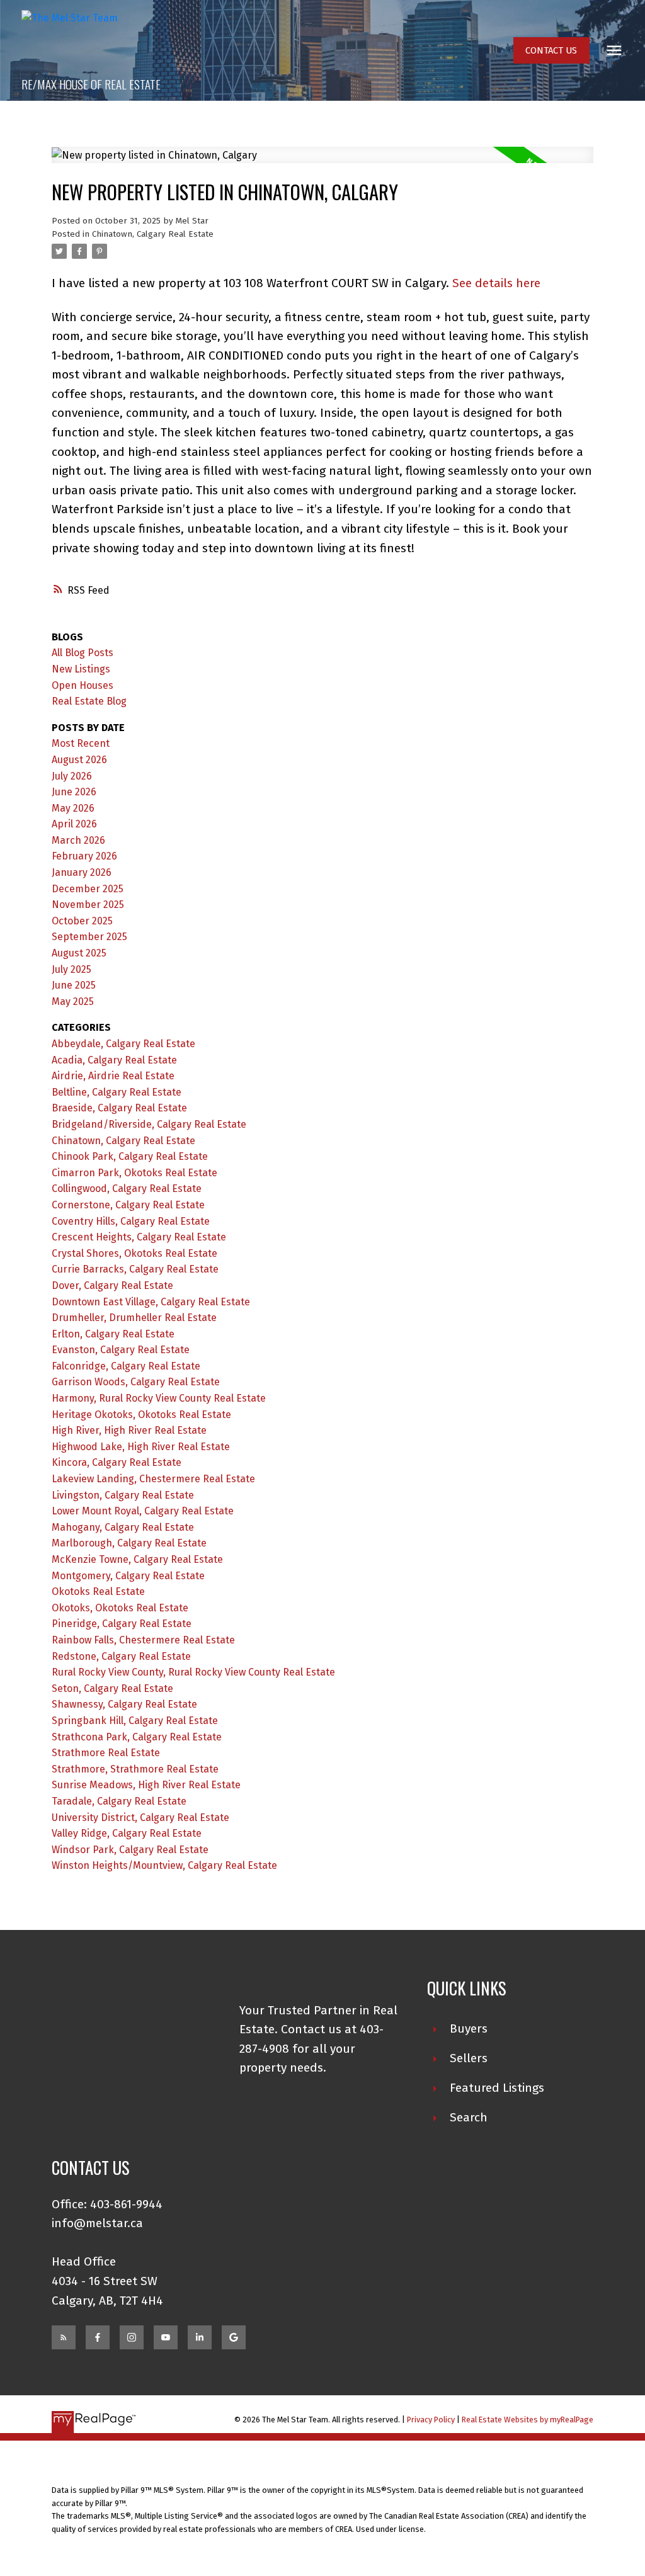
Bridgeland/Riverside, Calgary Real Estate (149, 1124)
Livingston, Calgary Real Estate (123, 1495)
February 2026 (84, 856)
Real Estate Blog (89, 701)
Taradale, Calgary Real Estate (119, 1801)
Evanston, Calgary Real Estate (121, 1350)
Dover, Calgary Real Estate (112, 1285)
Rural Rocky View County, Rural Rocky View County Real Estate (193, 1672)
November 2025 (88, 905)
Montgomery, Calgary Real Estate (128, 1576)
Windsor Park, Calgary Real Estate (130, 1850)
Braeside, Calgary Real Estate (119, 1108)
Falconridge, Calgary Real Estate (126, 1366)
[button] (551, 51)
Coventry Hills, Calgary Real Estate (131, 1221)
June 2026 (74, 792)
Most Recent (81, 743)
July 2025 (71, 969)
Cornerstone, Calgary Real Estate (128, 1205)
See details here (496, 283)
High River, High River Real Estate (129, 1430)
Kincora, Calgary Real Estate (117, 1462)
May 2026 (73, 808)
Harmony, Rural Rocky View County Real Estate (159, 1398)
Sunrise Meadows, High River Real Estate (146, 1785)
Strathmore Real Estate (106, 1753)
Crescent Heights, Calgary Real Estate (139, 1237)
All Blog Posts (83, 653)
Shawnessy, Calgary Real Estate (124, 1704)
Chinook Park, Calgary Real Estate (130, 1156)
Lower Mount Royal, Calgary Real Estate (143, 1511)
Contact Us (551, 50)
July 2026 (72, 776)
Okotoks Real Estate (98, 1592)
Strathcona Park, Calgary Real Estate (137, 1737)
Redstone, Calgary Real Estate (121, 1656)
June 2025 (74, 985)
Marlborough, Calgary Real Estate (129, 1543)
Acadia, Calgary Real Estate (114, 1060)
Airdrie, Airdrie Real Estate (113, 1076)
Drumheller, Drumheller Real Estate (134, 1318)
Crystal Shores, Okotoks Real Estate (134, 1253)
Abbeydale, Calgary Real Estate (123, 1044)
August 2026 (79, 760)
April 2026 (74, 824)
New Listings (81, 669)
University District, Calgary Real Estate (140, 1818)
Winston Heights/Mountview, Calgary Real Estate (164, 1865)
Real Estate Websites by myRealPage (528, 2420)
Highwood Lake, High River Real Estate (141, 1447)
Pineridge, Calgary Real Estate (122, 1624)
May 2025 (73, 1001)
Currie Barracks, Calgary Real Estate (135, 1269)
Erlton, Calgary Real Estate (113, 1334)
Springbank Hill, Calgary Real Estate (135, 1721)
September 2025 (89, 937)
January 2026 (82, 872)
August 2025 (79, 953)
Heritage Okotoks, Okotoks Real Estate (141, 1415)
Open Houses (83, 685)
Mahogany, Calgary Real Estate (123, 1527)
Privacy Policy (431, 2420)
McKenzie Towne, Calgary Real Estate (137, 1559)
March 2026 (78, 840)
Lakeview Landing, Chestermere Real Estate (153, 1479)
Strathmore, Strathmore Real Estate (135, 1769)
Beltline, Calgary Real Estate (117, 1092)
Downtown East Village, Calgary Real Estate (151, 1302)
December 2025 (88, 889)
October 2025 (82, 921)
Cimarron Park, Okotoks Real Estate (134, 1173)
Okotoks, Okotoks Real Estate (120, 1608)
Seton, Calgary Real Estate (112, 1688)
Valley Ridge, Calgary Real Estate (127, 1833)
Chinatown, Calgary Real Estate (153, 234)
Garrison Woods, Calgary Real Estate (136, 1382)
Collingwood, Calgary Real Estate (127, 1189)
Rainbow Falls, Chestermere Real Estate (143, 1640)
